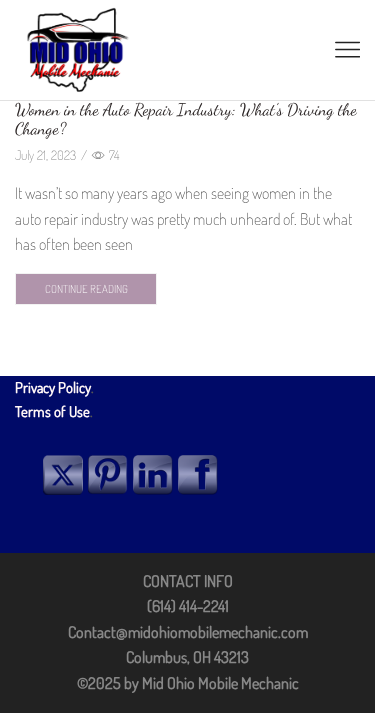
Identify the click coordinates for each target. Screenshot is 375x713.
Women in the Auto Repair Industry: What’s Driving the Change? (186, 119)
